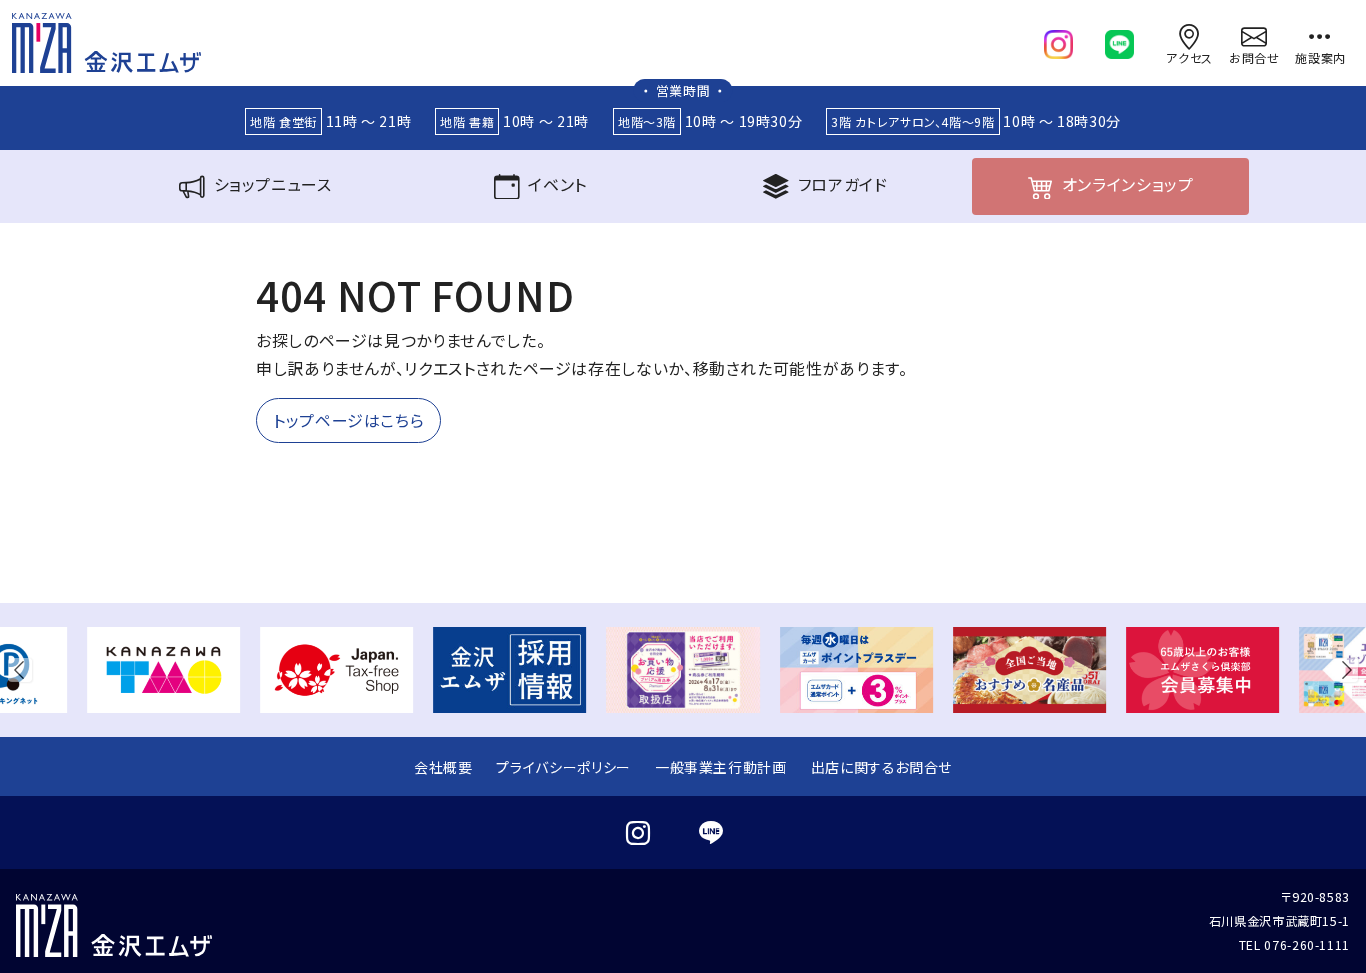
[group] (163, 670)
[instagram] (1058, 40)
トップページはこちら (348, 420)
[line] (1119, 40)
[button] (24, 670)
